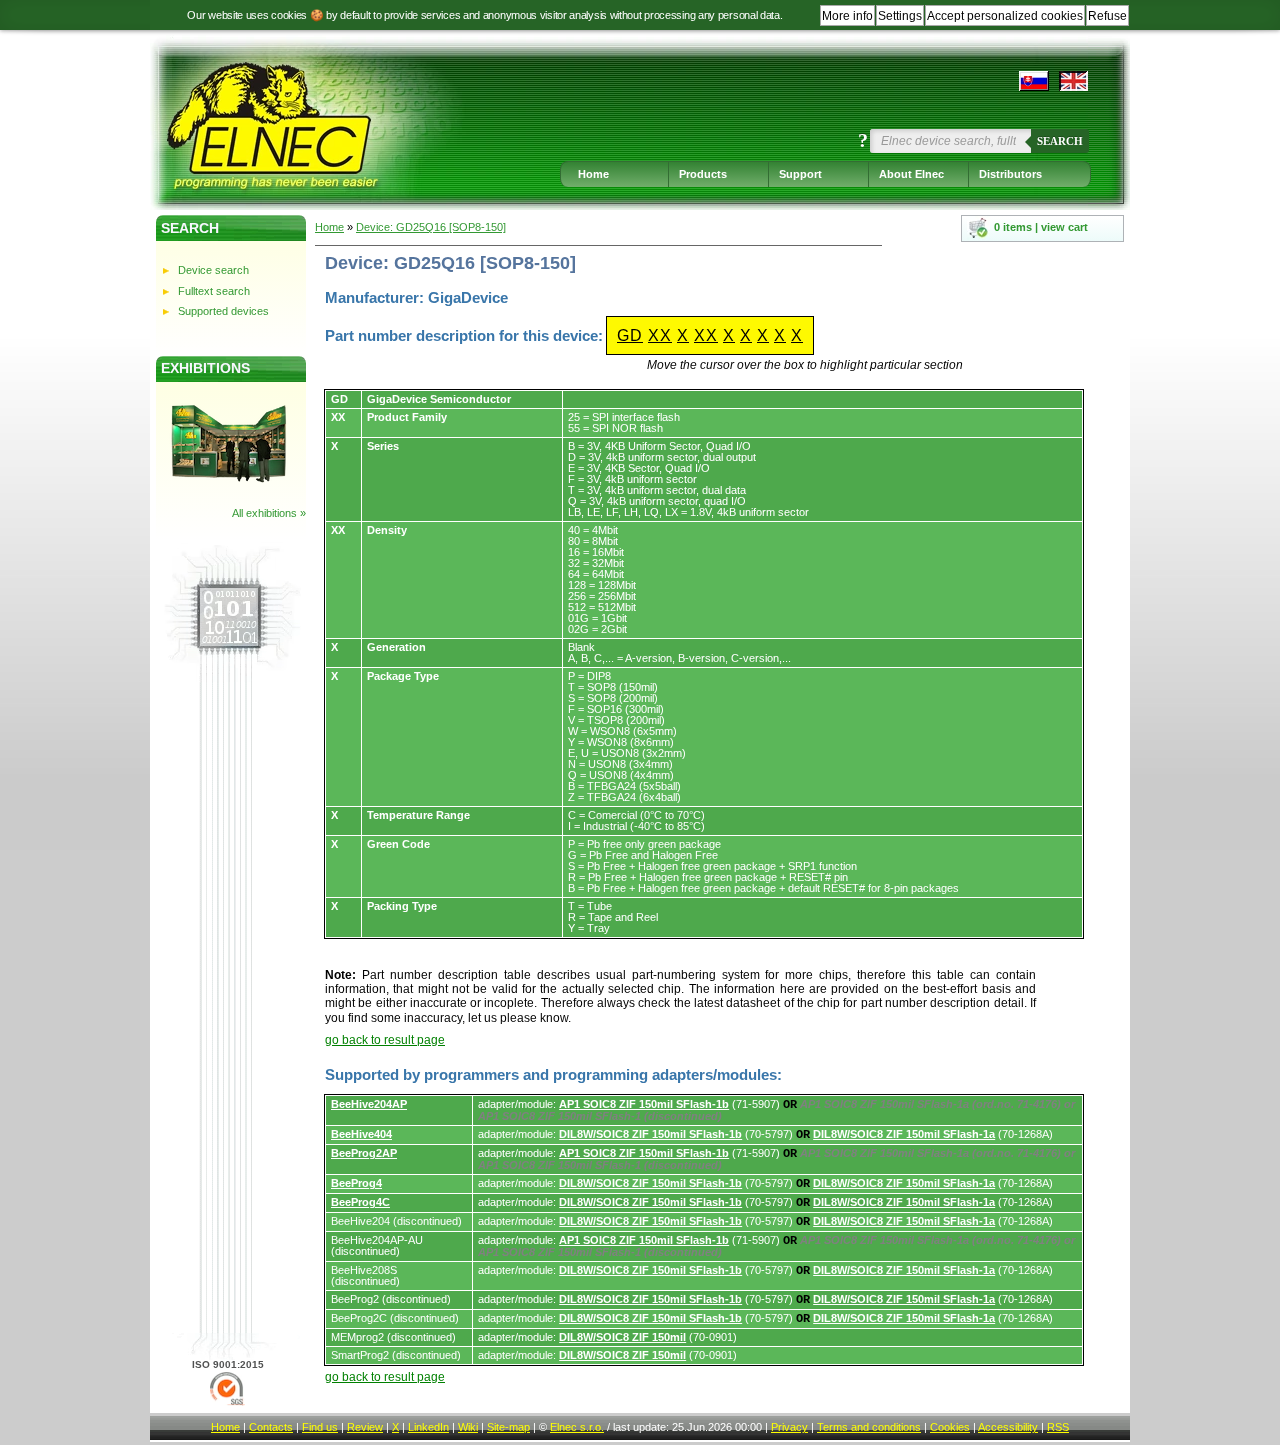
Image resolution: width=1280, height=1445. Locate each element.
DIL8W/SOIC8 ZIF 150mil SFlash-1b (650, 1134)
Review (365, 1427)
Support (800, 174)
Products (703, 174)
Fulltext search (214, 291)
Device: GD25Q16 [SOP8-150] (431, 227)
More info (847, 16)
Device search (213, 270)
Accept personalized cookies (1005, 16)
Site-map (508, 1427)
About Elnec (911, 174)
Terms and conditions (869, 1427)
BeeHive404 (361, 1134)
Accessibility (1008, 1427)
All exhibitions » (269, 513)
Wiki (468, 1427)
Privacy (789, 1427)
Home (593, 174)
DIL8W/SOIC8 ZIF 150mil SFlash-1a (904, 1134)
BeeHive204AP (369, 1104)
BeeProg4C (360, 1202)
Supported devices (223, 311)
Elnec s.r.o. (577, 1427)
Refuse (1107, 16)
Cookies (950, 1427)
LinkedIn (428, 1427)
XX (660, 335)
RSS (1058, 1427)
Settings (900, 16)
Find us (320, 1427)
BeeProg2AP (364, 1153)
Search (1060, 141)
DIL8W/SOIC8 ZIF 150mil (622, 1337)
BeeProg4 (356, 1183)
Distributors (1010, 174)
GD (630, 335)
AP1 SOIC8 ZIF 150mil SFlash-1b (644, 1104)
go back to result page (385, 1040)
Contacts (271, 1427)
